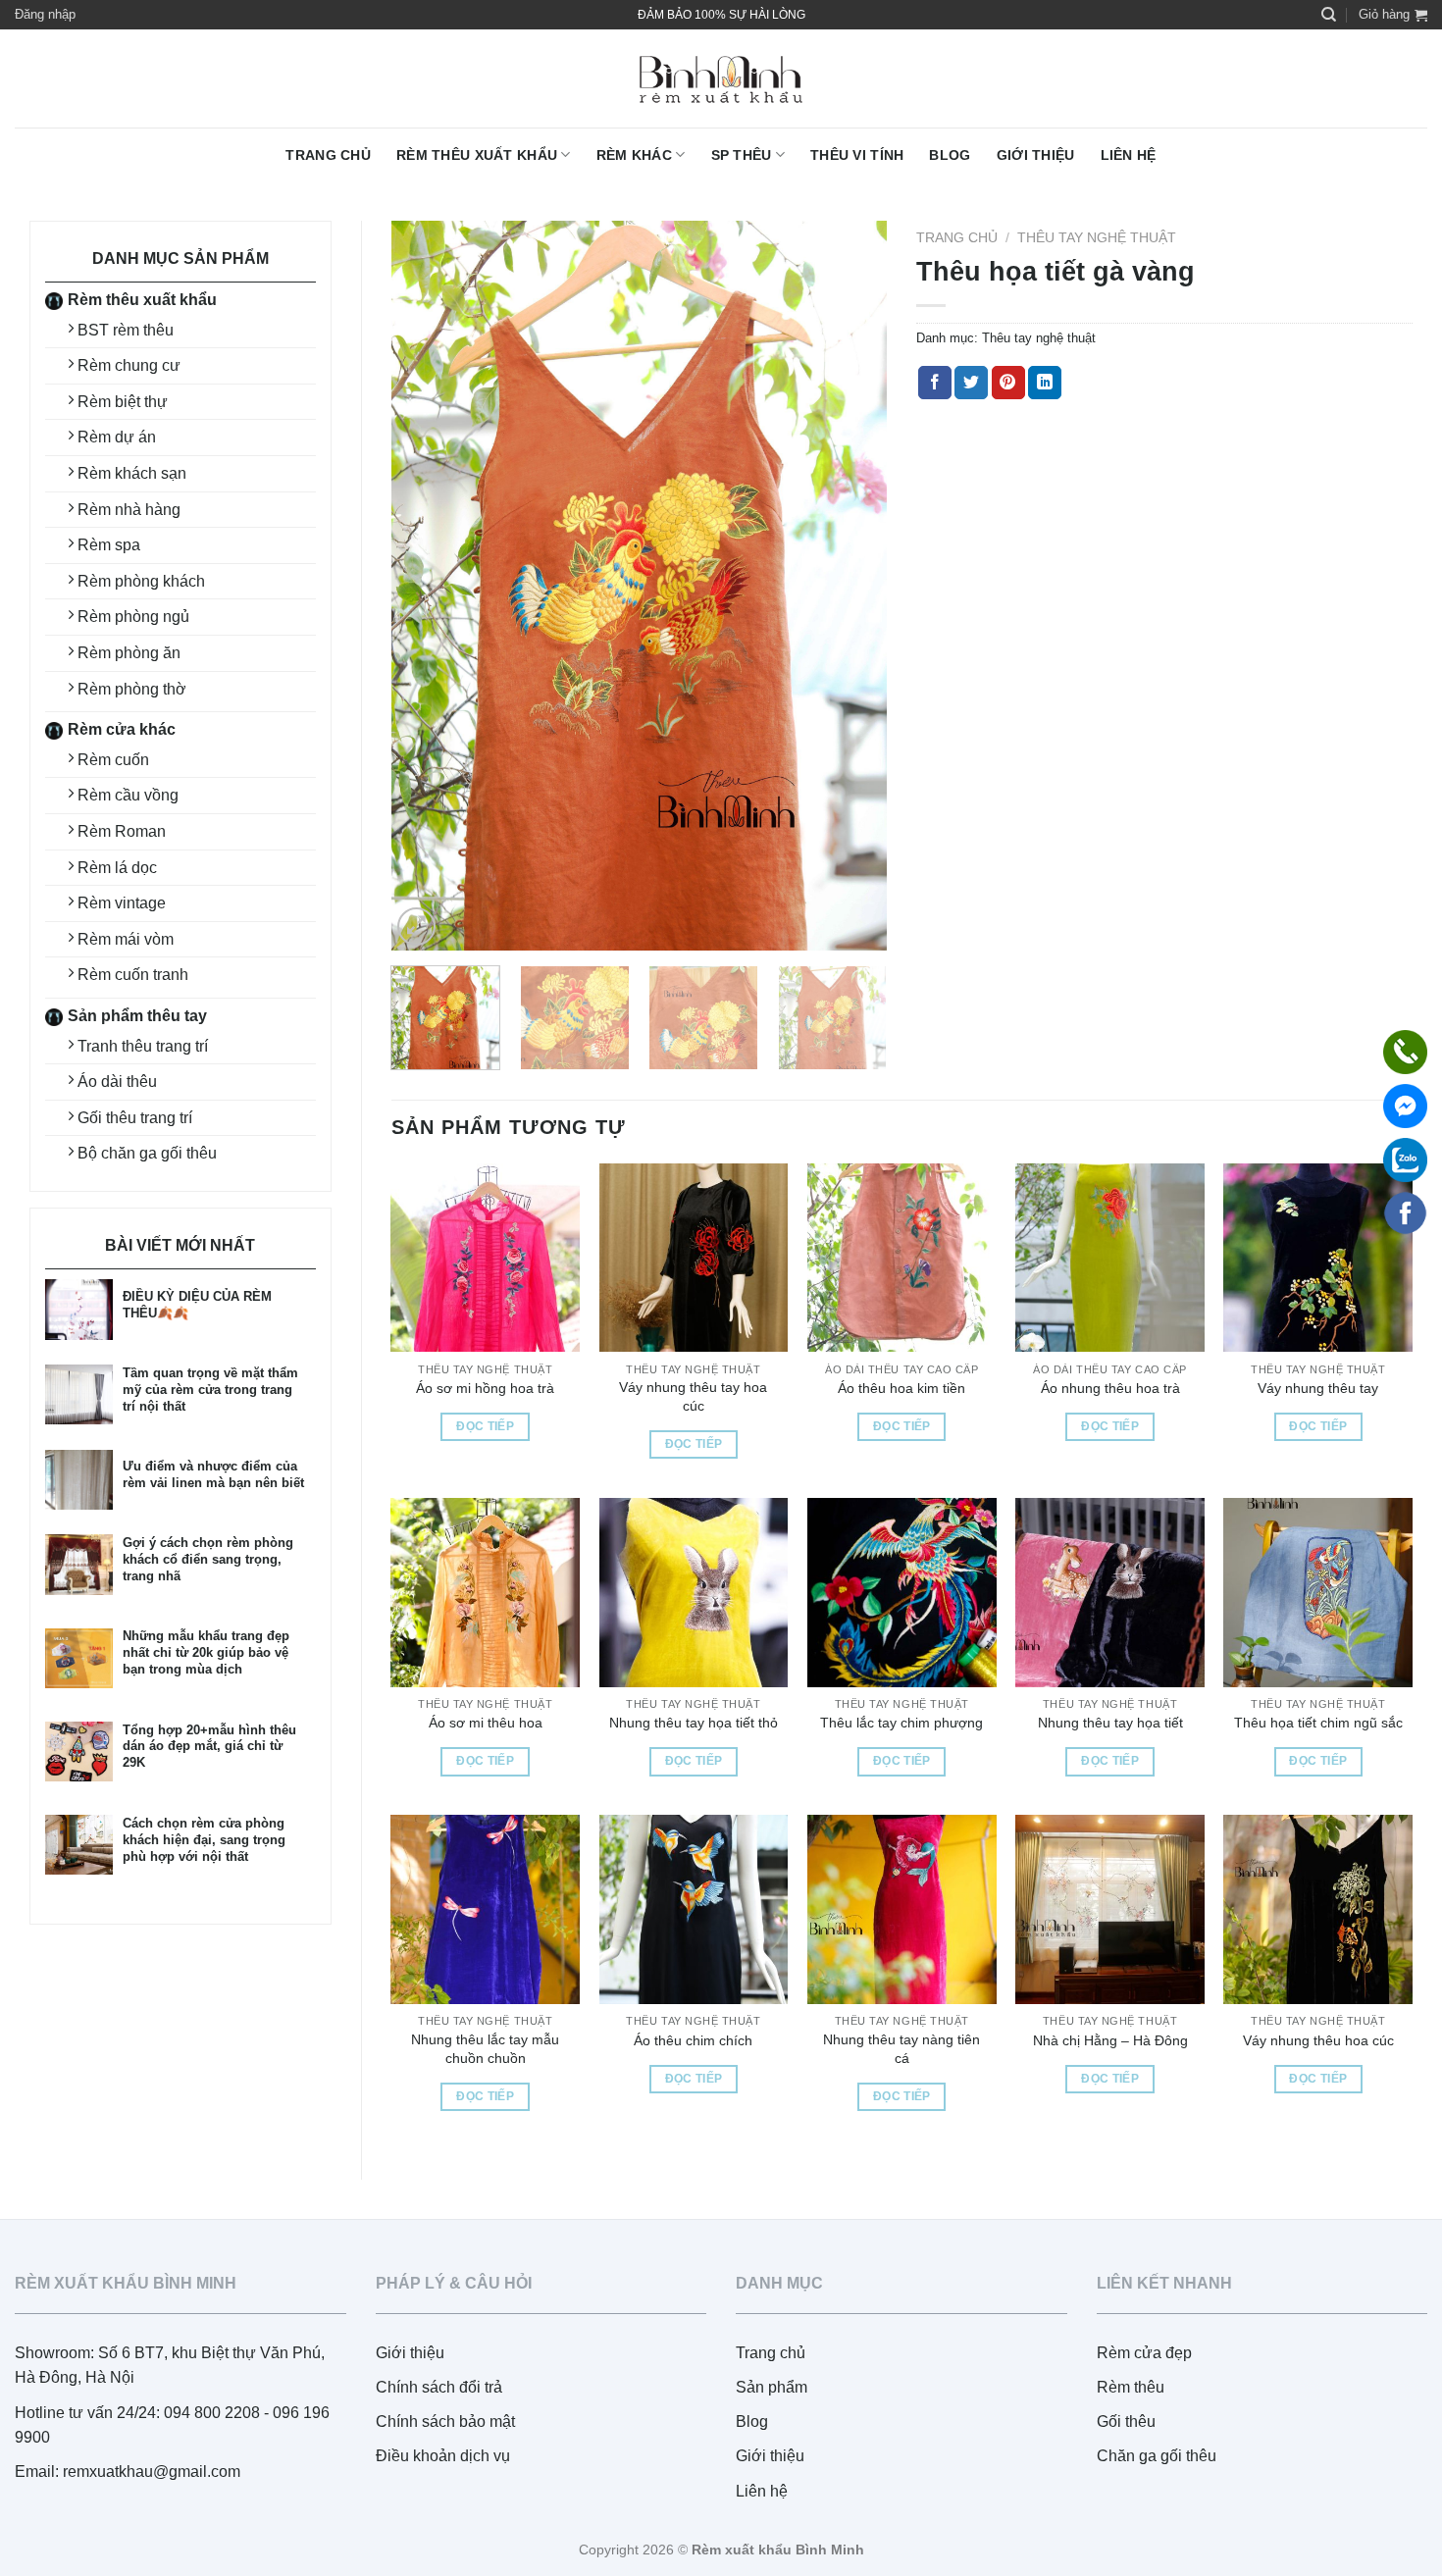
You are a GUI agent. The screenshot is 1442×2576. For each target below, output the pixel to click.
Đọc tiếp (485, 1426)
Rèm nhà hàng (129, 510)
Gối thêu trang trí (135, 1118)
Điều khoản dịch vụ (443, 2456)
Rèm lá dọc (117, 868)
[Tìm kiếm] (1329, 15)
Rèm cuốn (113, 760)
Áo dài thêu (117, 1082)
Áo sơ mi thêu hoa (486, 1723)
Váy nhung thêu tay (1318, 1388)
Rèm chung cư (129, 365)
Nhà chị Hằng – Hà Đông (1110, 2040)
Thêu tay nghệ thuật (1097, 238)
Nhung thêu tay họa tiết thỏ (694, 1723)
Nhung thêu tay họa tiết (1110, 1723)
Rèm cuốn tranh (133, 975)
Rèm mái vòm (126, 939)
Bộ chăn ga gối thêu (147, 1153)
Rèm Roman (122, 831)
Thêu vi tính (857, 155)
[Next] (852, 586)
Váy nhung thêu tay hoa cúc (693, 1396)
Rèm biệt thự (123, 402)
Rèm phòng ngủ (133, 617)
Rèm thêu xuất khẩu (477, 155)
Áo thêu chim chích (693, 2040)
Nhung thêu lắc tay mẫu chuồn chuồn (485, 2049)
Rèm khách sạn (132, 473)
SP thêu (742, 155)
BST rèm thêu (126, 330)
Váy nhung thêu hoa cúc (1318, 2040)
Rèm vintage (122, 903)
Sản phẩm (772, 2387)
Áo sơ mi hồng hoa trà (485, 1388)
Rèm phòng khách (141, 581)
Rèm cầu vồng (128, 795)
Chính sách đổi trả (439, 2387)
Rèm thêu (1131, 2387)
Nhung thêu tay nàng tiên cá (901, 2049)
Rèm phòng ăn (129, 653)
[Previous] (426, 586)
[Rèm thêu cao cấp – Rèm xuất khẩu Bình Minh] (721, 79)
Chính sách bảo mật (445, 2421)
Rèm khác (634, 155)
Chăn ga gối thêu (1157, 2456)
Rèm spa (109, 545)
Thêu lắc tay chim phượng (901, 1723)
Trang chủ (328, 155)
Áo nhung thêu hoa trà (1110, 1388)
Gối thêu (1126, 2421)
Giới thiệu (1036, 155)
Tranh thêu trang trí (143, 1046)
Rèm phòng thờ (132, 689)
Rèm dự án (117, 437)
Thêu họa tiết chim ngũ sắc (1318, 1723)
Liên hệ (1129, 155)
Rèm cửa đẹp (1144, 2353)
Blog (950, 155)
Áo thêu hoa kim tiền (901, 1388)
